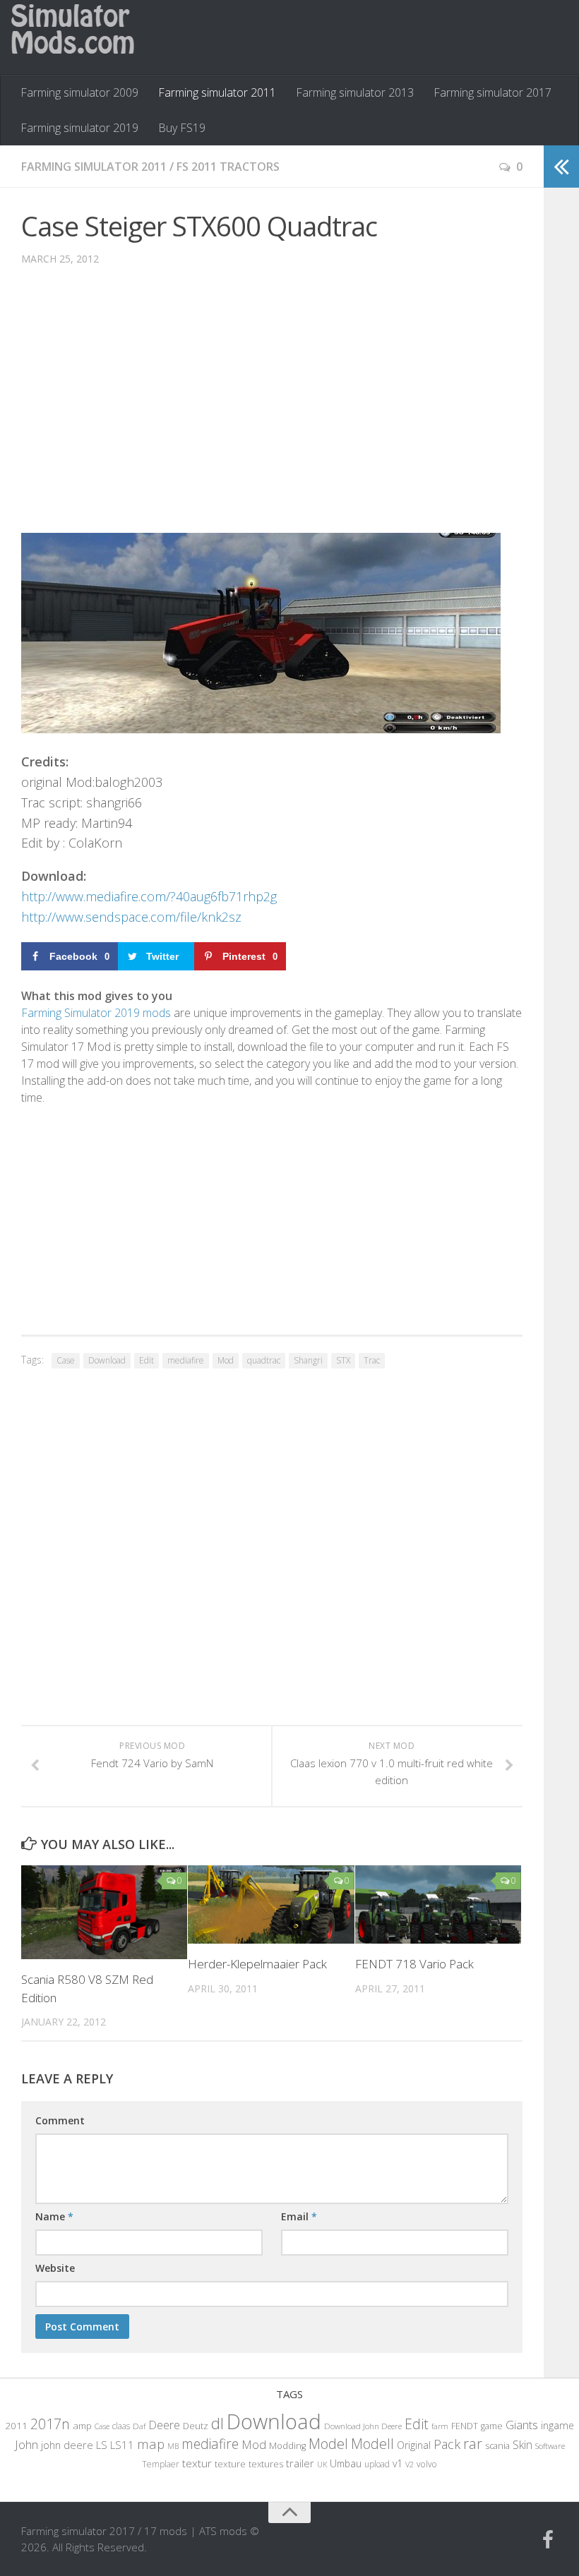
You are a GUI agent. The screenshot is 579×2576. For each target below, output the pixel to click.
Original (414, 2445)
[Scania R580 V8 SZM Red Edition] (104, 1912)
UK (322, 2464)
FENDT (465, 2426)
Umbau (346, 2463)
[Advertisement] (272, 410)
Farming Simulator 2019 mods (96, 1013)
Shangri (308, 1360)
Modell (372, 2444)
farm (440, 2426)
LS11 (122, 2445)
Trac (372, 1360)
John (26, 2444)
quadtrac (264, 1360)
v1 (398, 2463)
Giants (522, 2425)
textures (266, 2464)
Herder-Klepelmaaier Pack (257, 1964)
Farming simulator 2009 (79, 92)
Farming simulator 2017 (493, 92)
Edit (147, 1360)
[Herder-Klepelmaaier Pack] (271, 1904)
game (492, 2426)
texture (230, 2464)
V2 (410, 2464)
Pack (447, 2444)
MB (173, 2446)
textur (197, 2463)
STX (343, 1360)
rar (473, 2443)
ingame (557, 2425)
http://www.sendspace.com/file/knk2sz (131, 917)
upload (377, 2464)
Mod (226, 1360)
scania (497, 2446)
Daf (139, 2426)
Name (54, 2216)
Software (550, 2446)
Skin (523, 2445)
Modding (287, 2446)
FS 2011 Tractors (228, 167)
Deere (164, 2425)
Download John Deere (363, 2426)
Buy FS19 (182, 128)
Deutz (196, 2426)
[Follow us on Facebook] (548, 2540)
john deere (67, 2445)
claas (121, 2426)
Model (328, 2443)
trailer (300, 2463)
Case (66, 1360)
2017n (50, 2424)
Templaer (161, 2464)
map (151, 2444)
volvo (427, 2464)
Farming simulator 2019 (79, 128)
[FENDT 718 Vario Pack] (438, 1904)
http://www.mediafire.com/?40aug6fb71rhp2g (149, 896)
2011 (16, 2426)
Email (299, 2216)
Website (55, 2268)
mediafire (186, 1360)
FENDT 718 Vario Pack (414, 1964)
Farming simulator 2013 (355, 92)
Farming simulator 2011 (217, 92)
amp (82, 2426)
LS (102, 2445)
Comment (60, 2120)
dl (217, 2423)
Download (107, 1360)
